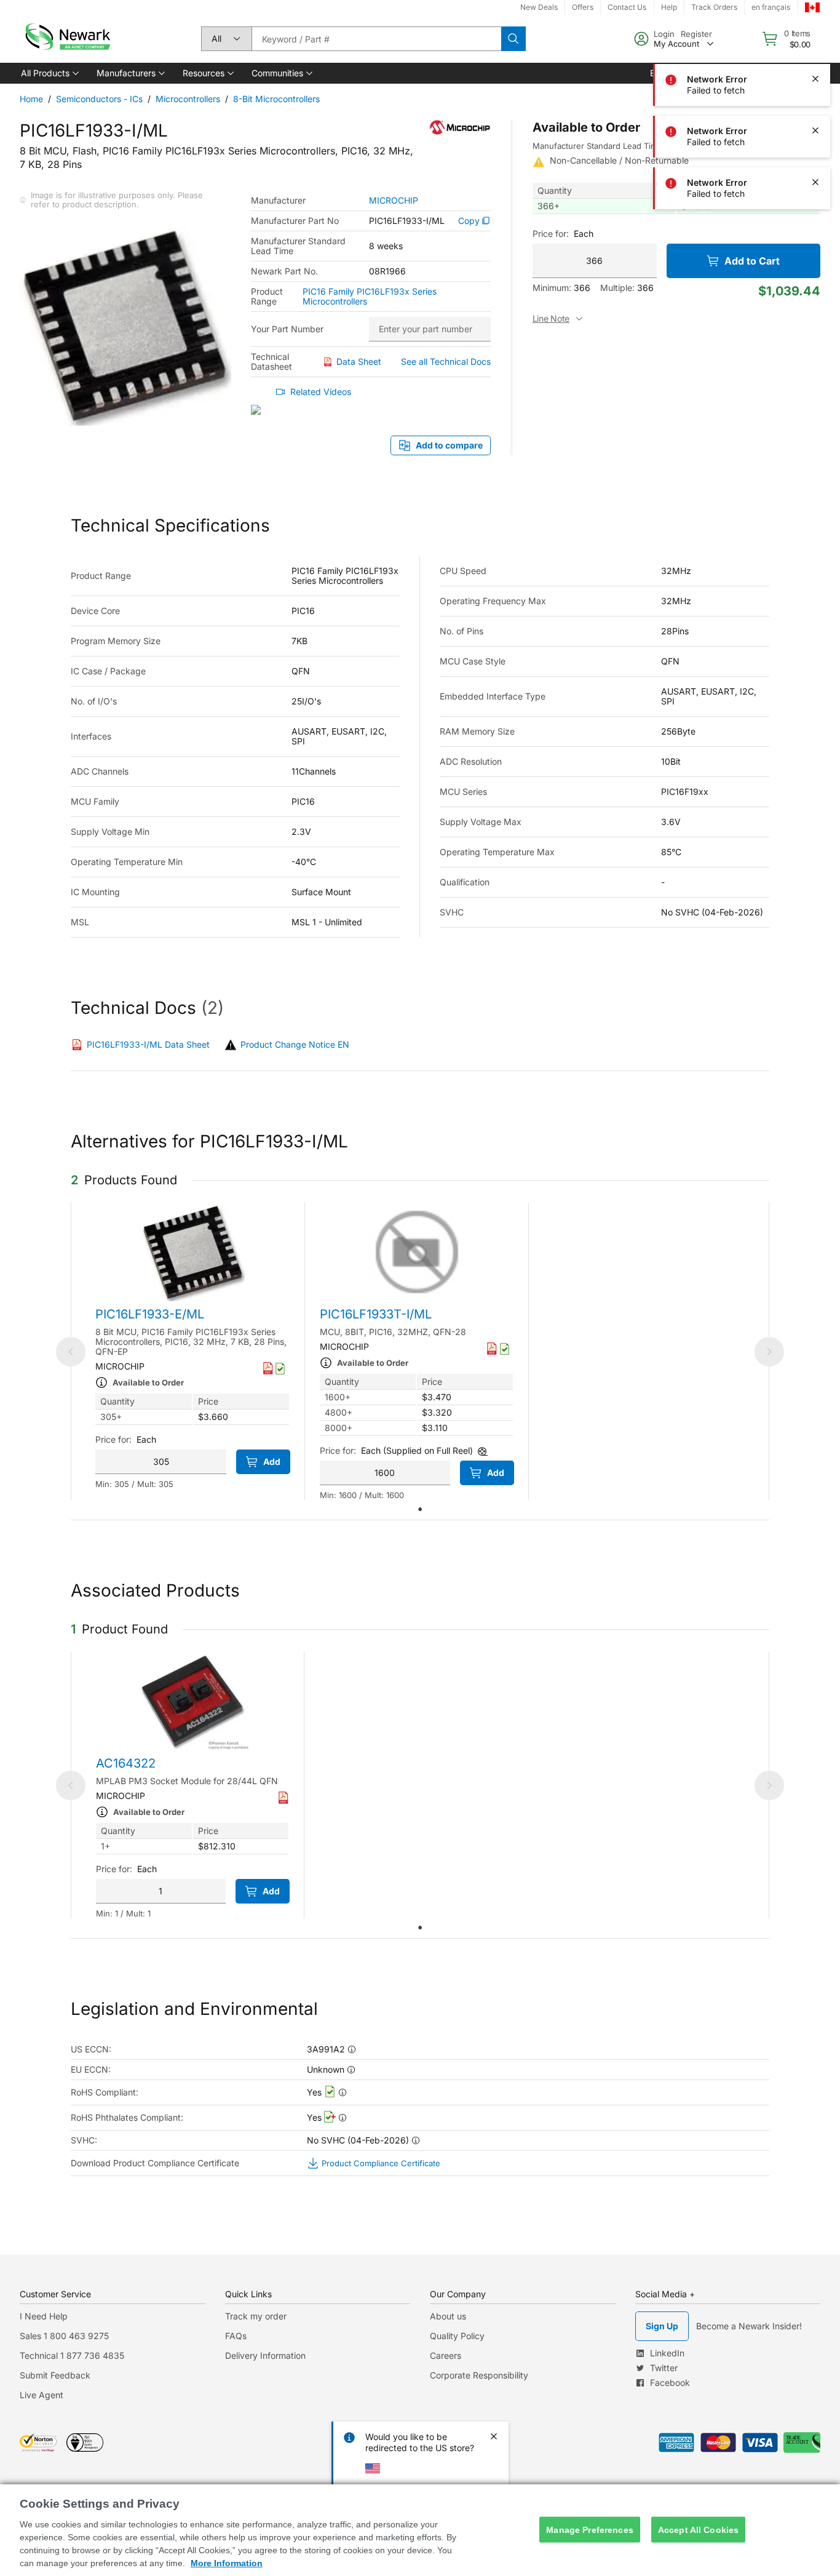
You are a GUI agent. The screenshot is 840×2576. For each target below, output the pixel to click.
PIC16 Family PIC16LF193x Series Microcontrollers (370, 297)
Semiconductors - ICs (99, 99)
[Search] (513, 39)
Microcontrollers (188, 99)
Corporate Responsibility (479, 2375)
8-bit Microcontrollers (276, 99)
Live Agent (42, 2395)
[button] (49, 73)
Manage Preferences (590, 2529)
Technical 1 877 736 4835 (72, 2355)
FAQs (236, 2336)
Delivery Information (265, 2355)
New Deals (539, 7)
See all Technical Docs (446, 361)
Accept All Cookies (699, 2529)
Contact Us (627, 7)
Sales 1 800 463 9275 (64, 2336)
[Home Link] (66, 39)
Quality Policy (457, 2336)
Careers (446, 2355)
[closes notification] (815, 27)
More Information (227, 2563)
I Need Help (44, 2316)
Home (31, 99)
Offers (583, 7)
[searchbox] (376, 39)
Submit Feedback (55, 2375)
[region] (420, 2530)
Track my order (256, 2316)
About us (448, 2316)
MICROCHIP (394, 201)
